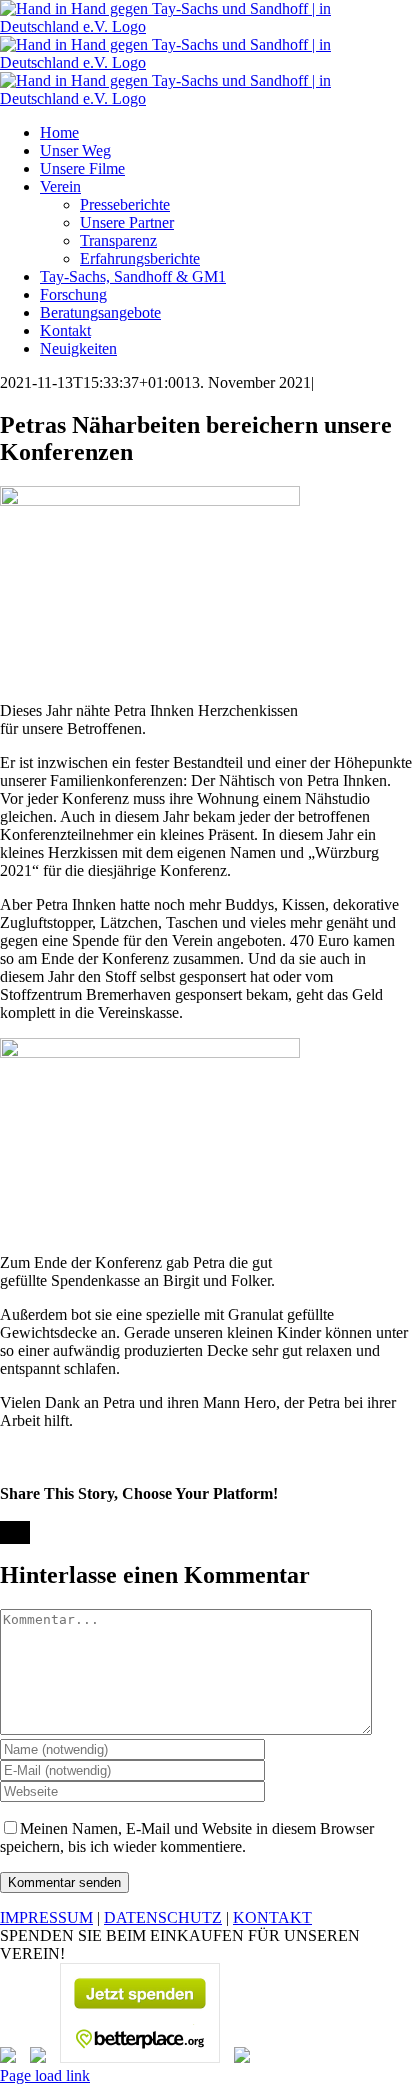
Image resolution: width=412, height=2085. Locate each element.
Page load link (45, 2075)
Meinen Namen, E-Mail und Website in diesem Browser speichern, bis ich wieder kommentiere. (187, 1837)
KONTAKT (272, 1917)
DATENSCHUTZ (163, 1917)
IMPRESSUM (46, 1917)
